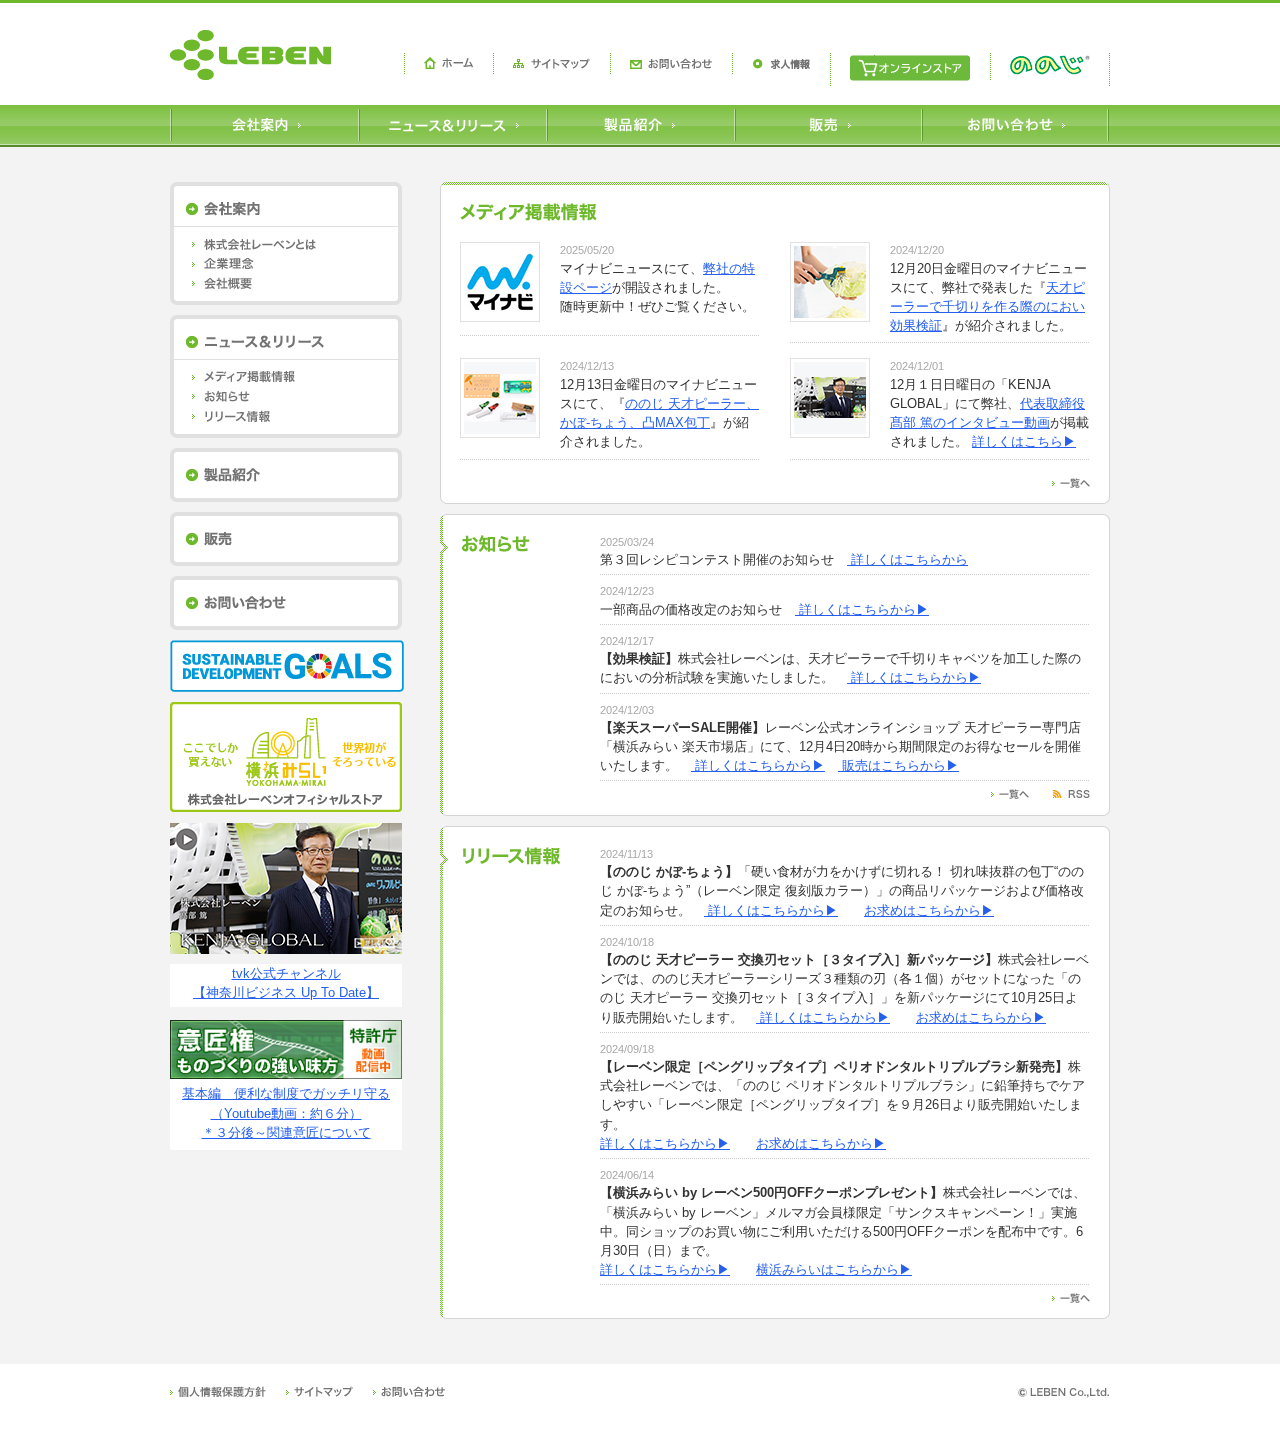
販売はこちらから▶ (898, 765)
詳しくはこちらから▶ (862, 609)
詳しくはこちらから (907, 559)
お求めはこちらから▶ (929, 910)
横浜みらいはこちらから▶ (834, 1269)
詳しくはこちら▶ (1024, 441)
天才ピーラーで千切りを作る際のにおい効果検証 (987, 306)
